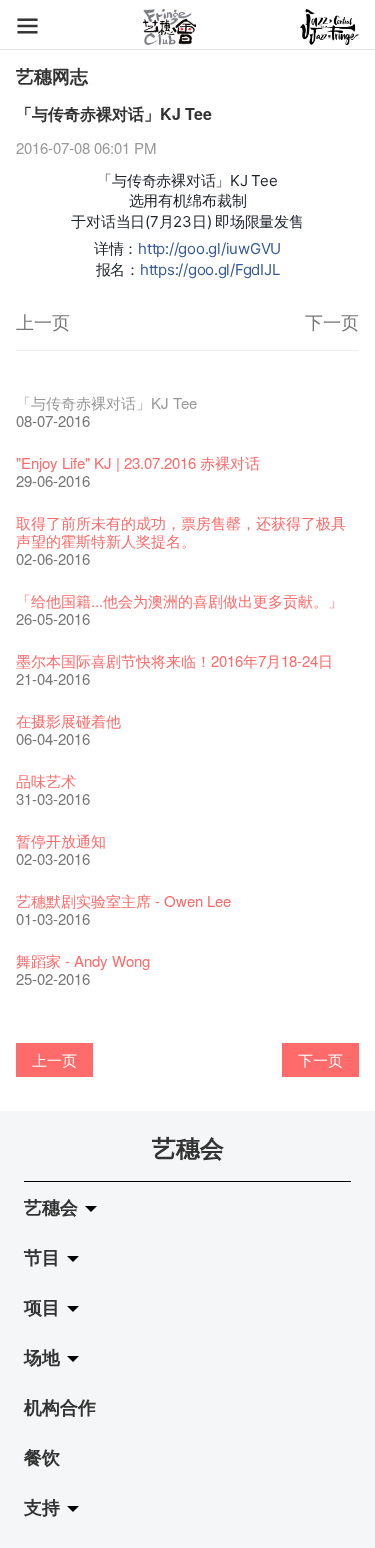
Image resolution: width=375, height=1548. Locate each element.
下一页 (332, 321)
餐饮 (42, 1457)
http (151, 248)
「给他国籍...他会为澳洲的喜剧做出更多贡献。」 (179, 600)
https (157, 269)
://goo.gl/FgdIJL (227, 269)
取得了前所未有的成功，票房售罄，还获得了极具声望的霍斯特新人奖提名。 (181, 531)
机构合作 (60, 1407)
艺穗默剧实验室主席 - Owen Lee (123, 900)
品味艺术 (46, 780)
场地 (44, 1357)
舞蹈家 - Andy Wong (83, 960)
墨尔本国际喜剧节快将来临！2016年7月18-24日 (174, 660)
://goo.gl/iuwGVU (223, 248)
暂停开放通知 (61, 840)
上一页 (43, 321)
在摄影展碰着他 (68, 720)
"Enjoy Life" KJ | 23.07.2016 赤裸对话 (138, 462)
